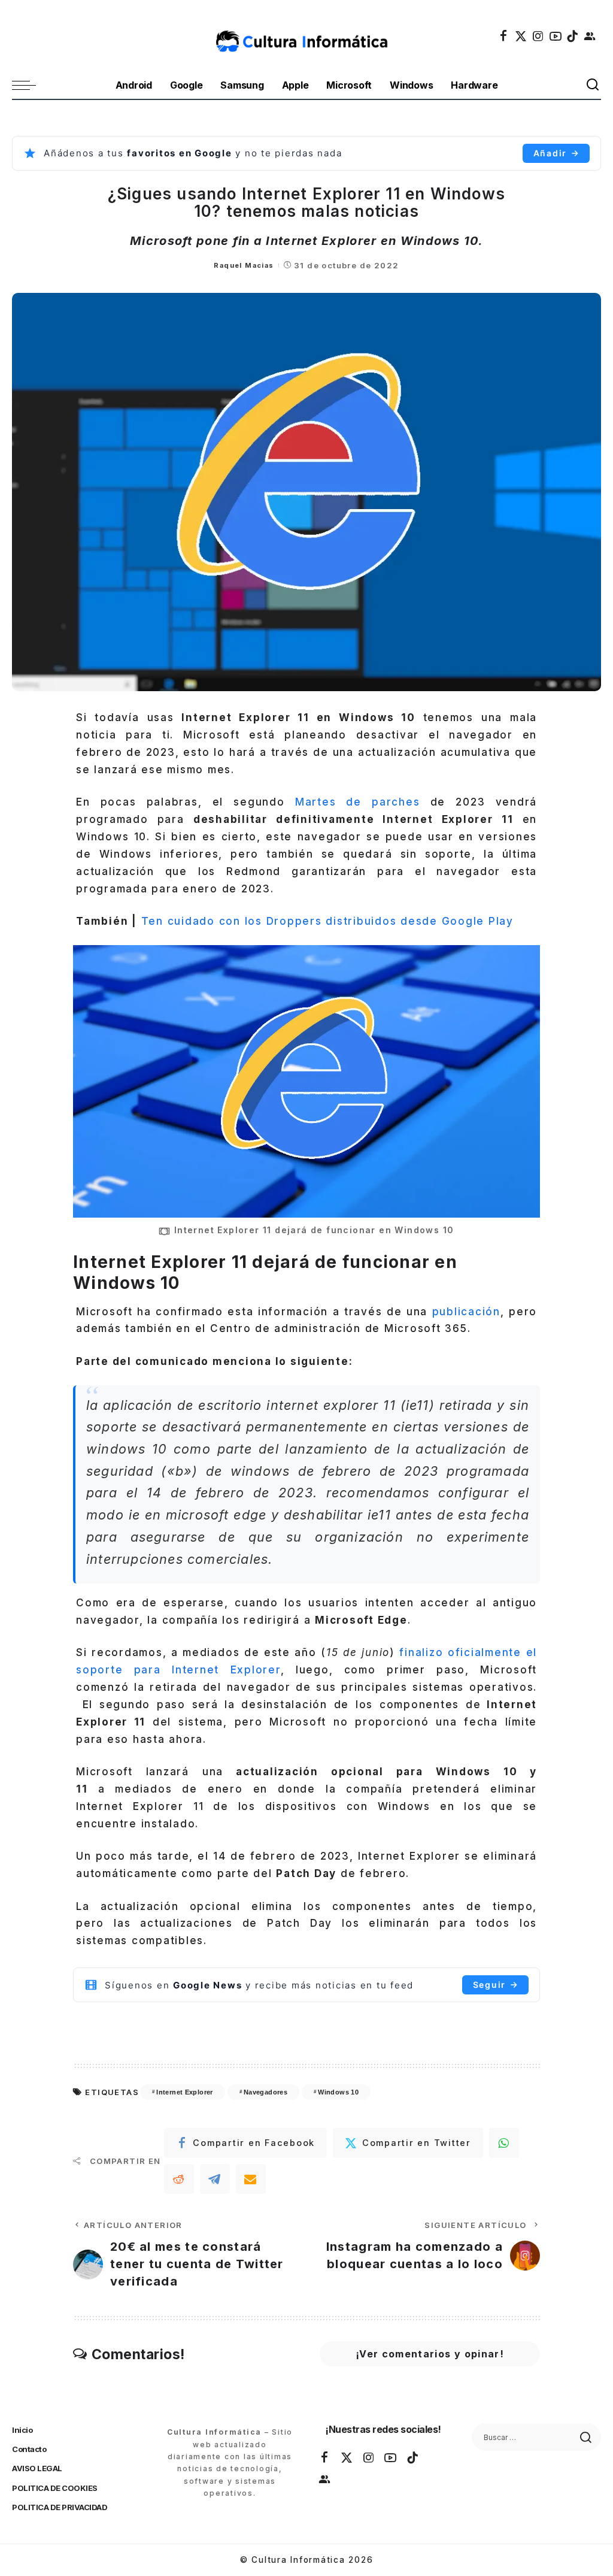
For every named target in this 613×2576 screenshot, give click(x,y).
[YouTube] (556, 36)
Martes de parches (358, 802)
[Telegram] (215, 2179)
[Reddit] (179, 2179)
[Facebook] (504, 36)
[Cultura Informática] (306, 36)
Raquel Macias (244, 265)
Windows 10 (338, 2092)
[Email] (251, 2179)
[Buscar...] (593, 85)
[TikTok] (573, 36)
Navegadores (265, 2092)
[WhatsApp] (504, 2143)
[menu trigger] (30, 85)
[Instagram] (539, 36)
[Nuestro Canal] (590, 36)
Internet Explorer (184, 2092)
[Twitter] (521, 36)
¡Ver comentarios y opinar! (430, 2354)
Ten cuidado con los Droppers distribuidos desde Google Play (327, 921)
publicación (466, 1312)
